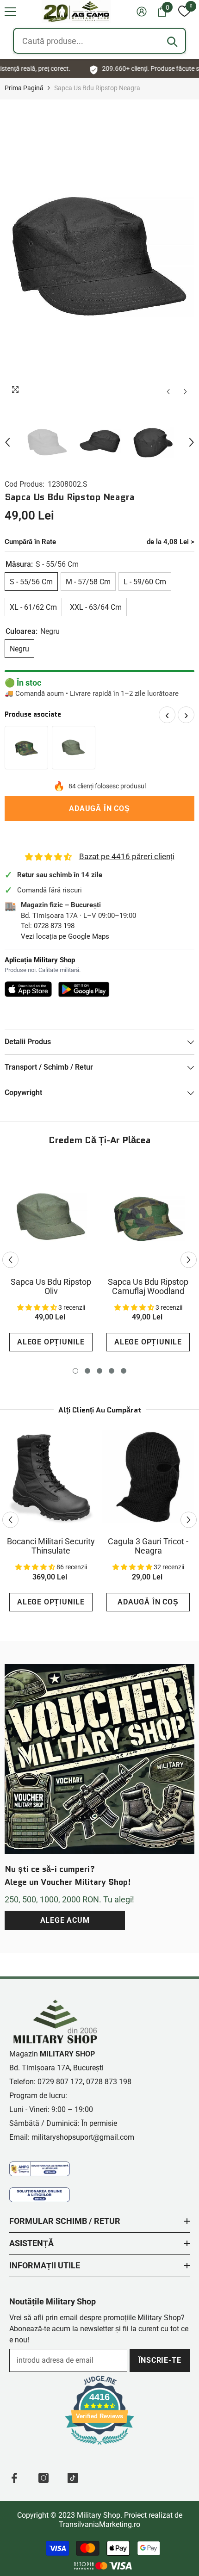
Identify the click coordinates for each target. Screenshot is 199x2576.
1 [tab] (75, 1371)
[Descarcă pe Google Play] (84, 989)
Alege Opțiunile (51, 1342)
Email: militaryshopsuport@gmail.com (72, 2137)
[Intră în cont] (142, 12)
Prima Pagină (24, 88)
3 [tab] (99, 1371)
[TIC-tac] (73, 2478)
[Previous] (168, 392)
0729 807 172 (60, 2082)
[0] (184, 12)
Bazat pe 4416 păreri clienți (127, 856)
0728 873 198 (54, 926)
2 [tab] (87, 1371)
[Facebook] (14, 2478)
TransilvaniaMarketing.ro (99, 2524)
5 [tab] (124, 1371)
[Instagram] (44, 2478)
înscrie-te (160, 2360)
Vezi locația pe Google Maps (65, 936)
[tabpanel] (51, 1260)
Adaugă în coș (99, 808)
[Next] (185, 392)
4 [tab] (112, 1371)
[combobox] (99, 41)
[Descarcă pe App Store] (28, 989)
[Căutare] (172, 42)
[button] (10, 12)
